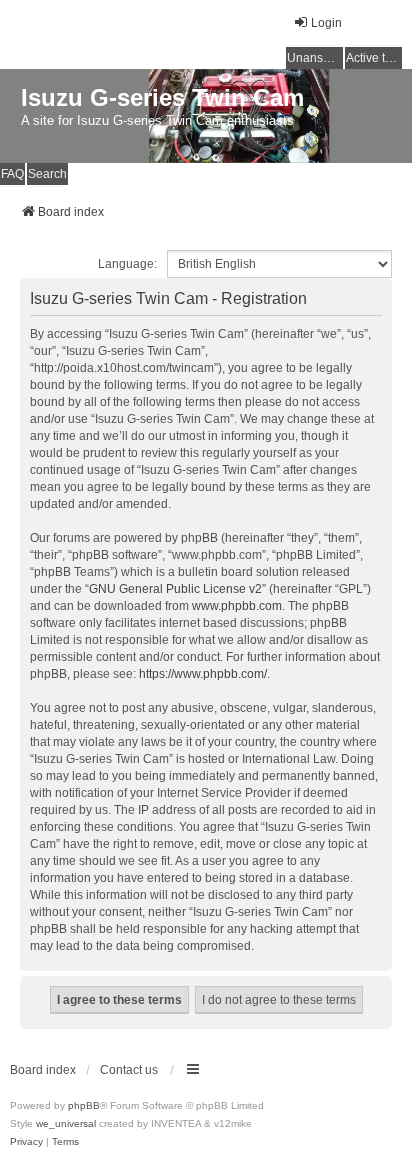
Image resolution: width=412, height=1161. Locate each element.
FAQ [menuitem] (12, 174)
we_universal (66, 1123)
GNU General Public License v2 (175, 589)
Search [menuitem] (47, 174)
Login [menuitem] (326, 23)
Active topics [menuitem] (374, 58)
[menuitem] (26, 1142)
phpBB (84, 1105)
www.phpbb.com (237, 606)
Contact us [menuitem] (129, 1070)
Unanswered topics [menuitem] (315, 58)
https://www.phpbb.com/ (203, 674)
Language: (127, 264)
